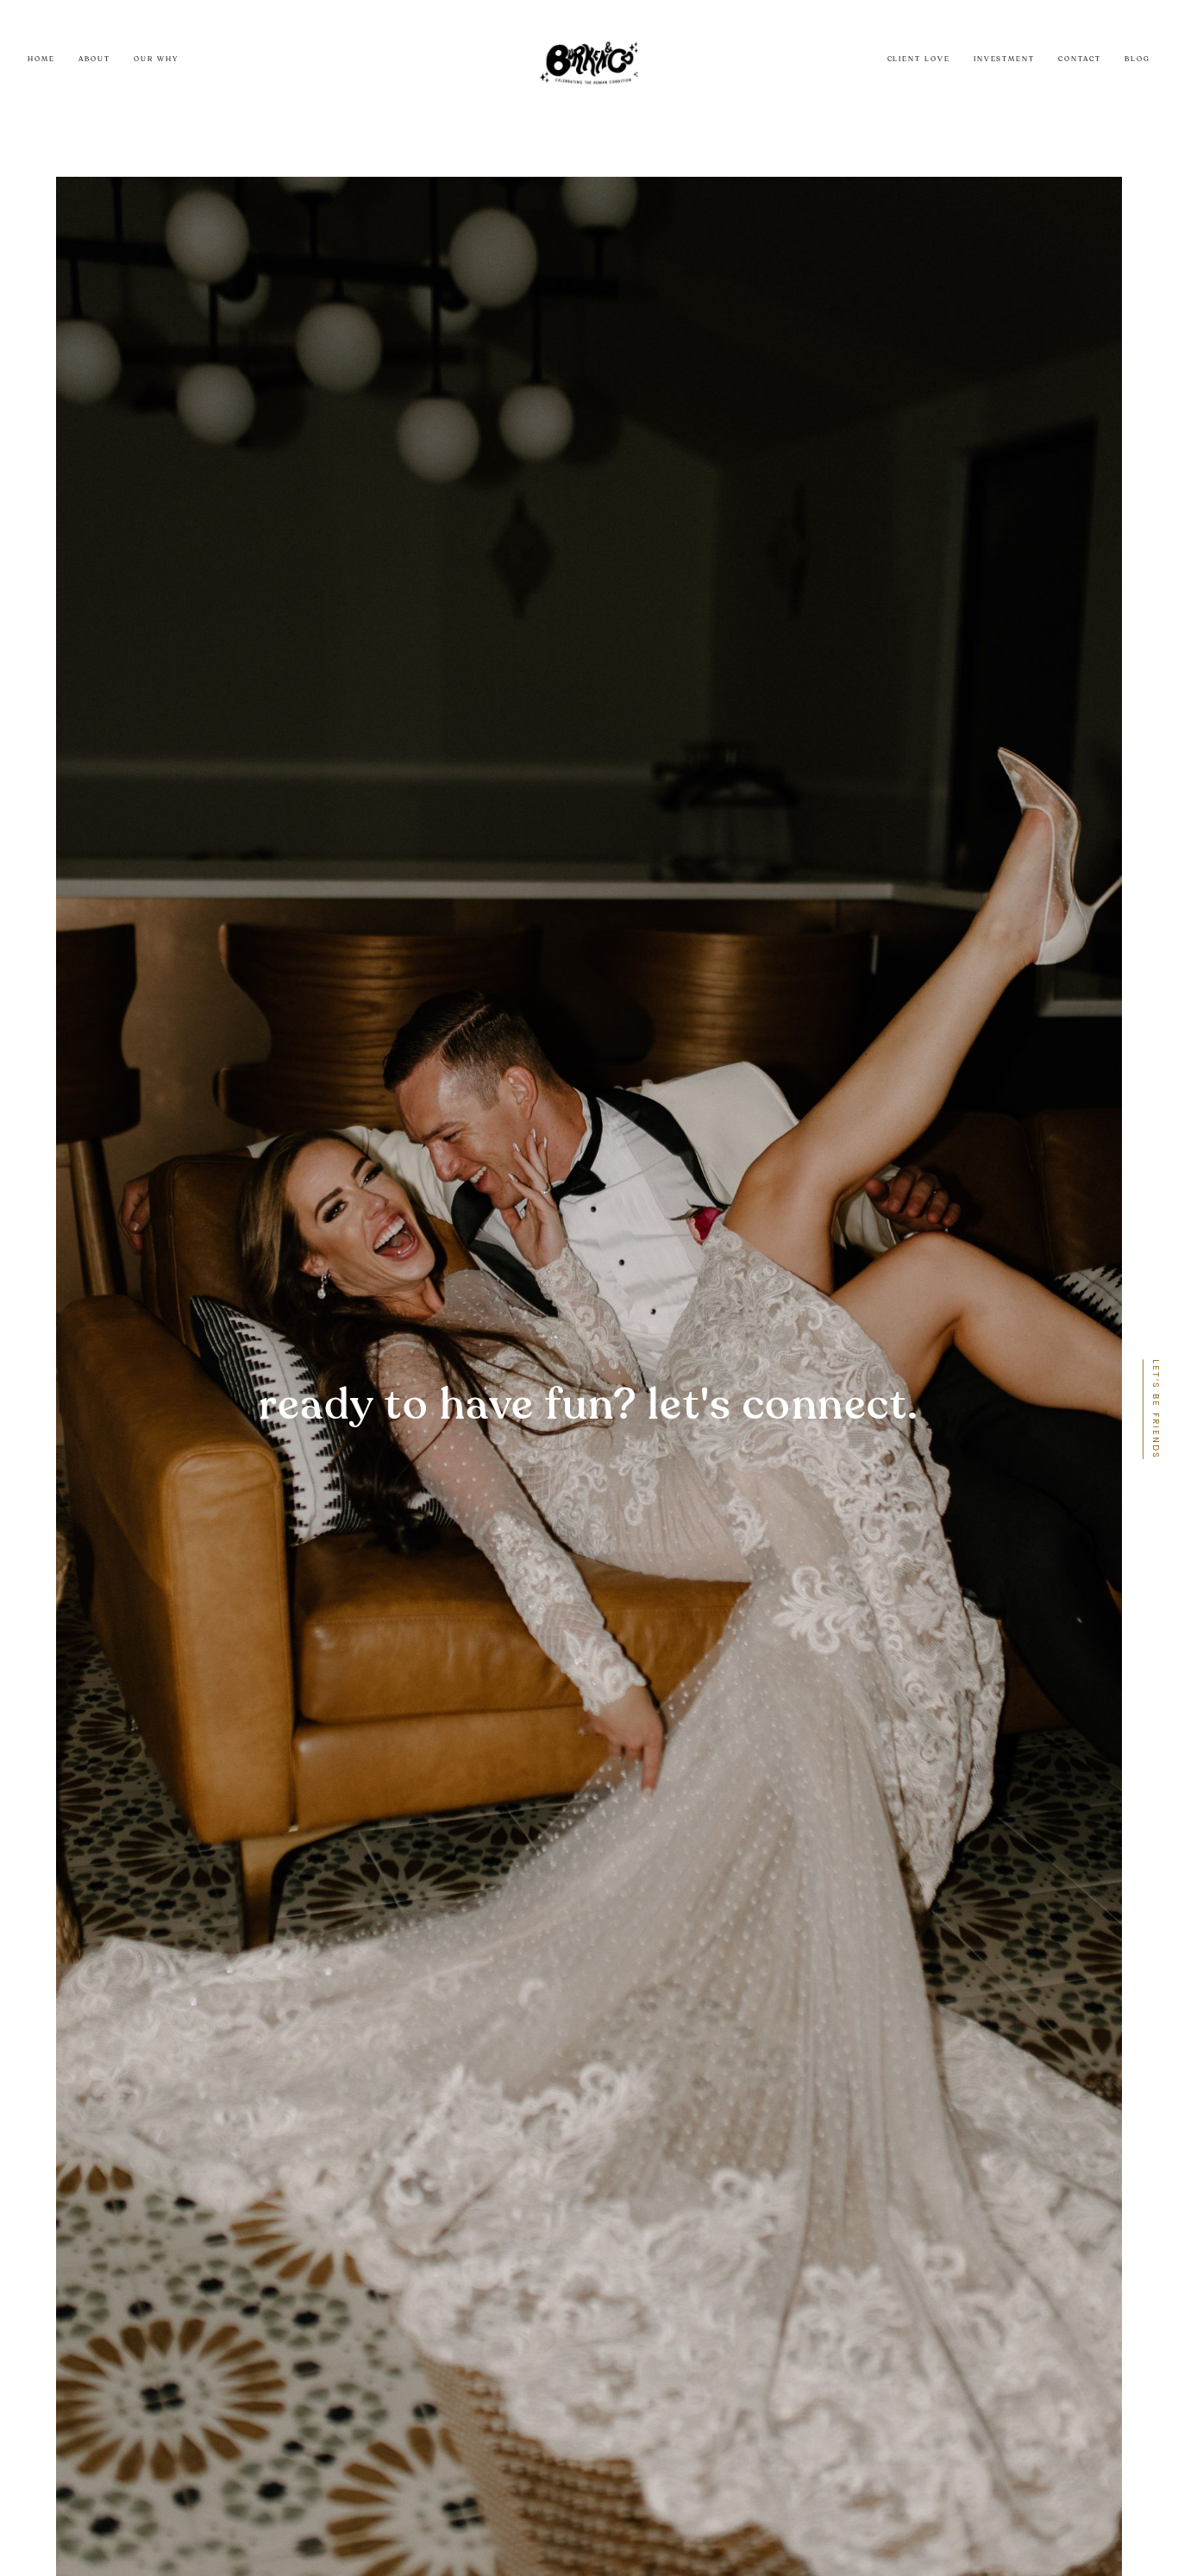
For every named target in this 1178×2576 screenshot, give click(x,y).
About (94, 60)
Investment (1004, 60)
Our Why (156, 60)
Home (41, 60)
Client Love (919, 60)
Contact (1079, 60)
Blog (1137, 60)
